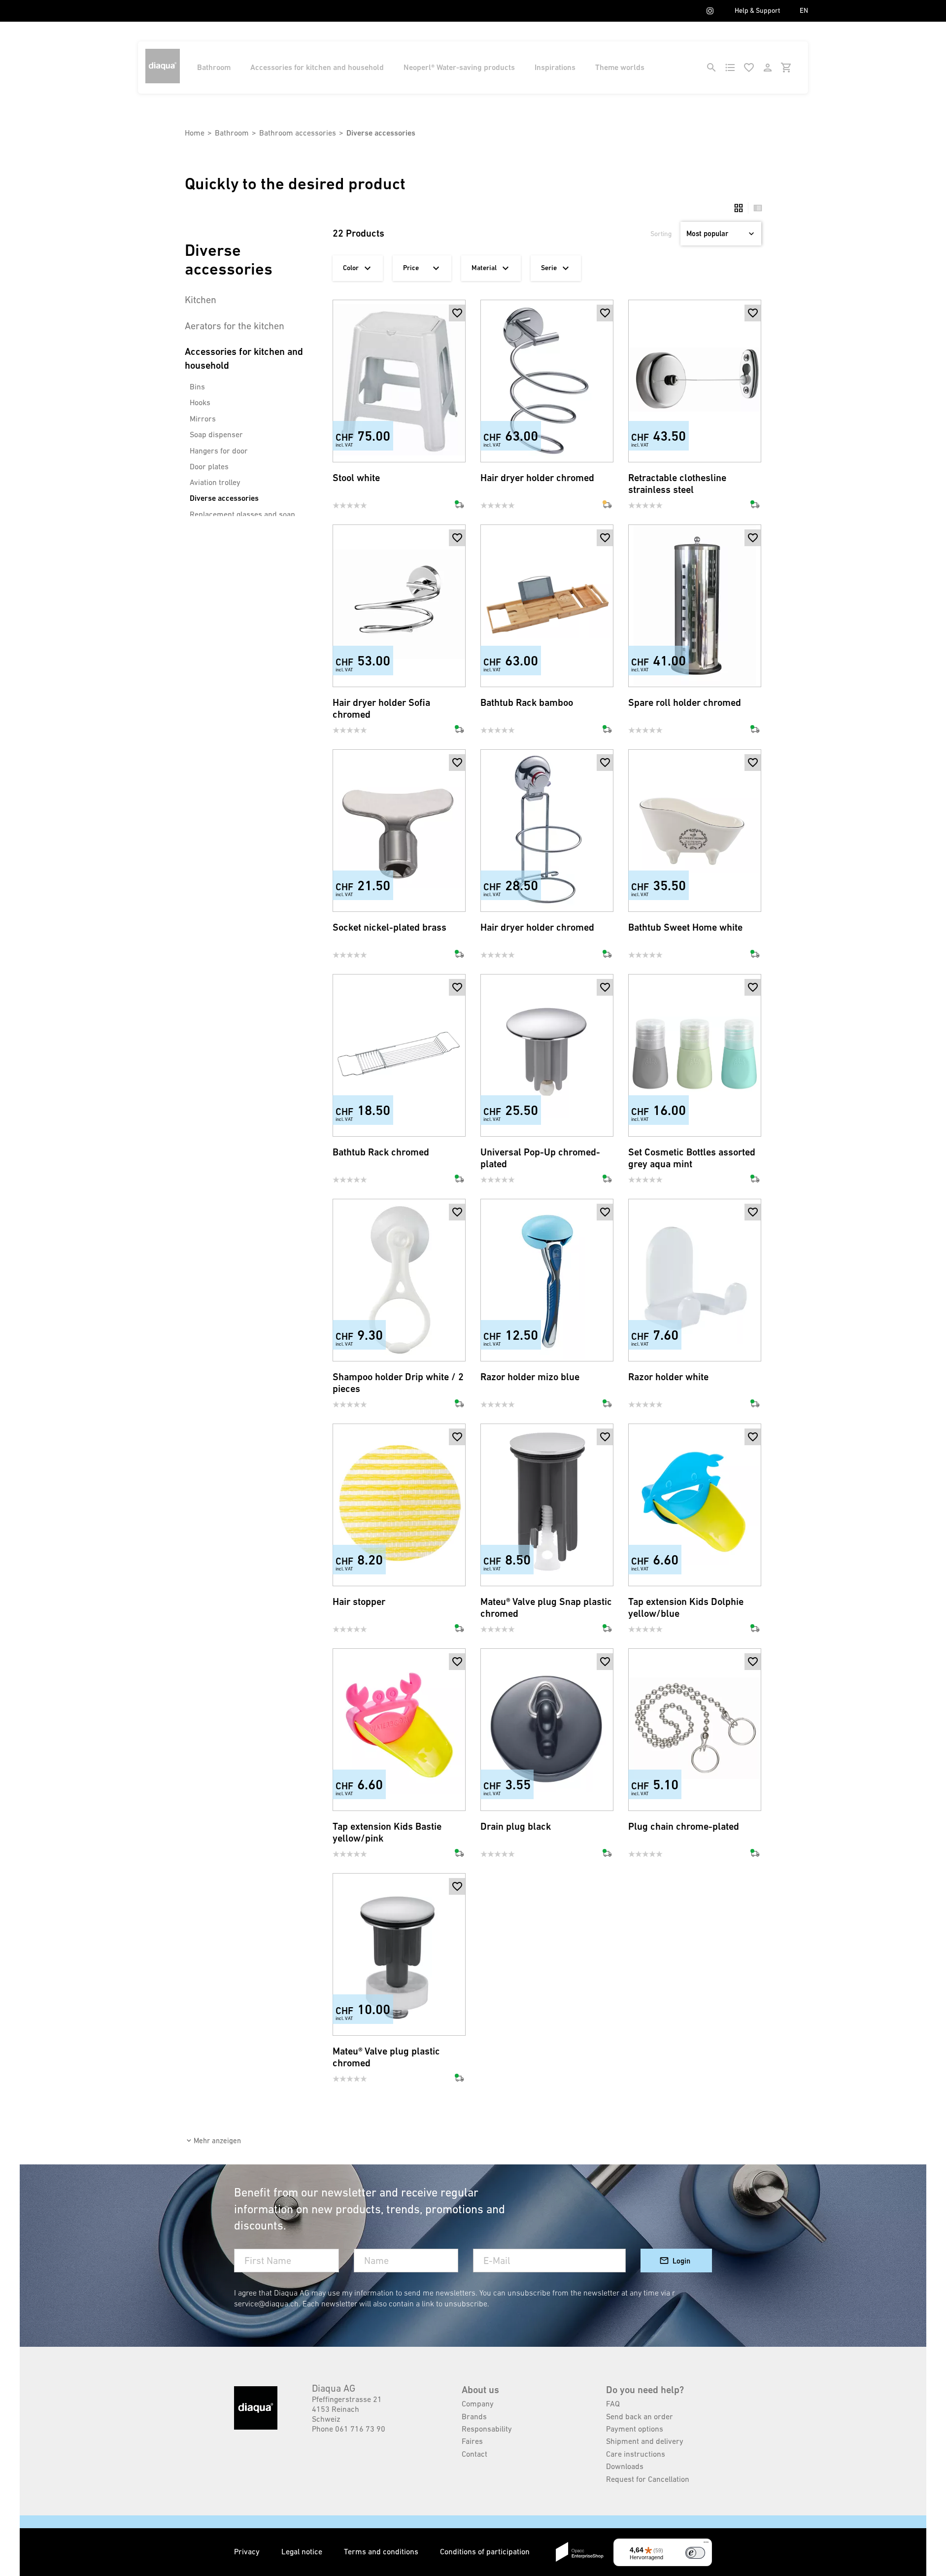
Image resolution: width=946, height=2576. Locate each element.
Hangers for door (219, 451)
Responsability (487, 2429)
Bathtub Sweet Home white (685, 927)
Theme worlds (620, 67)
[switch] (695, 2553)
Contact (474, 2454)
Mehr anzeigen (217, 2141)
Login (681, 2261)
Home (195, 133)
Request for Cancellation (648, 2479)
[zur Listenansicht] (755, 208)
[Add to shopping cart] (457, 330)
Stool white (356, 478)
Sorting (661, 234)
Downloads (625, 2466)
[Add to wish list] (457, 313)
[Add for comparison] (457, 446)
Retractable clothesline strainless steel (677, 484)
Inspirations (555, 67)
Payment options (635, 2429)
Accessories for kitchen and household (317, 67)
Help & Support (757, 10)
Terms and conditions (382, 2551)
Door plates (209, 466)
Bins (197, 386)
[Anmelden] (768, 68)
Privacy (248, 2551)
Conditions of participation (485, 2551)
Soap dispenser (216, 434)
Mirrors (203, 418)
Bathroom (214, 67)
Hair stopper (359, 1602)
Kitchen (201, 300)
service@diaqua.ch (266, 2303)
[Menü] (706, 2544)
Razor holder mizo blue (530, 1377)
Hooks (200, 402)
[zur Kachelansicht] (739, 208)
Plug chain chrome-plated (684, 1827)
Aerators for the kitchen (235, 326)
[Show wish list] (749, 68)
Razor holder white (668, 1377)
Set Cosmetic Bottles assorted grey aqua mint (692, 1158)
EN (804, 10)
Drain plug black (516, 1827)
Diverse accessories (224, 498)
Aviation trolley (215, 482)
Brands (474, 2416)
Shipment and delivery (645, 2441)
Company (478, 2403)
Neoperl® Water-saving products (459, 67)
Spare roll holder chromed (685, 703)
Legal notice (303, 2551)
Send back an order (640, 2416)
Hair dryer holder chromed (537, 478)
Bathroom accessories (298, 133)
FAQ (613, 2403)
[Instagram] (710, 11)
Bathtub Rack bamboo (527, 703)
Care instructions (636, 2454)
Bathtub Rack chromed (381, 1152)
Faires (472, 2441)
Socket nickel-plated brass (389, 927)
